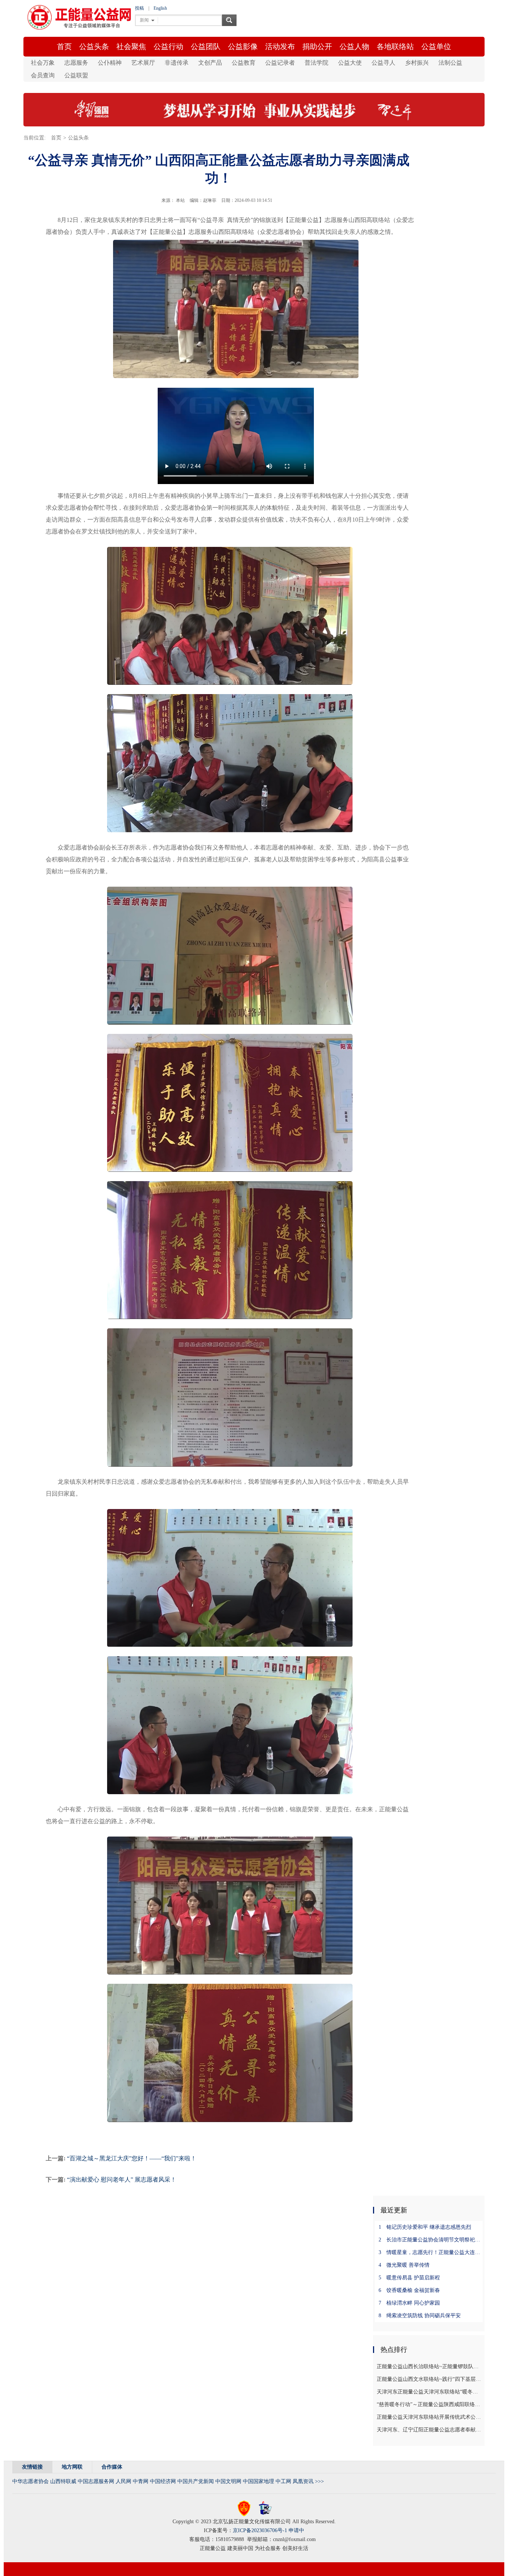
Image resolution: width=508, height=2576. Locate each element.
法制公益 (450, 63)
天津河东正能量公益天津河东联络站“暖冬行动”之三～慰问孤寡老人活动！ (430, 2392)
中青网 (141, 2481)
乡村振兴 (417, 63)
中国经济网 (163, 2481)
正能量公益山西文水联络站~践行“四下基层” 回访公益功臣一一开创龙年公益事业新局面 (430, 2379)
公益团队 (206, 46)
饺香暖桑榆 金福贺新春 (409, 2290)
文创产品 (210, 63)
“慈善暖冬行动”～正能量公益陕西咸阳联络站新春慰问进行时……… (430, 2404)
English (160, 8)
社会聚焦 (131, 46)
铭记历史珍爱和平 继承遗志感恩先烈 (425, 2227)
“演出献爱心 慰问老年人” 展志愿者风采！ (122, 2180)
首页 (64, 46)
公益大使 (350, 63)
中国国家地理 (258, 2481)
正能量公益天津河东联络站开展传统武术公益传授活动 (430, 2417)
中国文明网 (228, 2481)
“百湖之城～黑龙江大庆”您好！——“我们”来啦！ (132, 2158)
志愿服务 (76, 63)
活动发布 (280, 46)
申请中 (296, 2530)
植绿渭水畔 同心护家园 (409, 2303)
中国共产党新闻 (196, 2481)
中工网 (283, 2481)
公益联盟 (76, 75)
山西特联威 (63, 2481)
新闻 (144, 20)
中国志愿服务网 (96, 2481)
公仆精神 (110, 63)
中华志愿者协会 (30, 2481)
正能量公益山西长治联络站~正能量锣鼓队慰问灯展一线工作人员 (430, 2367)
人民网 (123, 2481)
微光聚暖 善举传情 (404, 2265)
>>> (319, 2481)
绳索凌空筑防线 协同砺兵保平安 (420, 2316)
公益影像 (243, 46)
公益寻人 (383, 63)
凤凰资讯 (303, 2481)
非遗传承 (177, 63)
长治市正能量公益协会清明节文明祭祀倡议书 (432, 2240)
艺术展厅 (143, 63)
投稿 (139, 8)
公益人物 (354, 46)
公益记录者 (280, 63)
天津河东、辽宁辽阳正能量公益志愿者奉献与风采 (430, 2430)
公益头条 (94, 46)
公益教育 (244, 63)
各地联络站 (395, 46)
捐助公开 (317, 46)
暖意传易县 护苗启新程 (409, 2278)
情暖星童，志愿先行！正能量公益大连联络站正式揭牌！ (432, 2252)
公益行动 (168, 46)
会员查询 (43, 75)
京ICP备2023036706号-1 (260, 2530)
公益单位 (436, 46)
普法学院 (316, 63)
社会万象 (43, 63)
